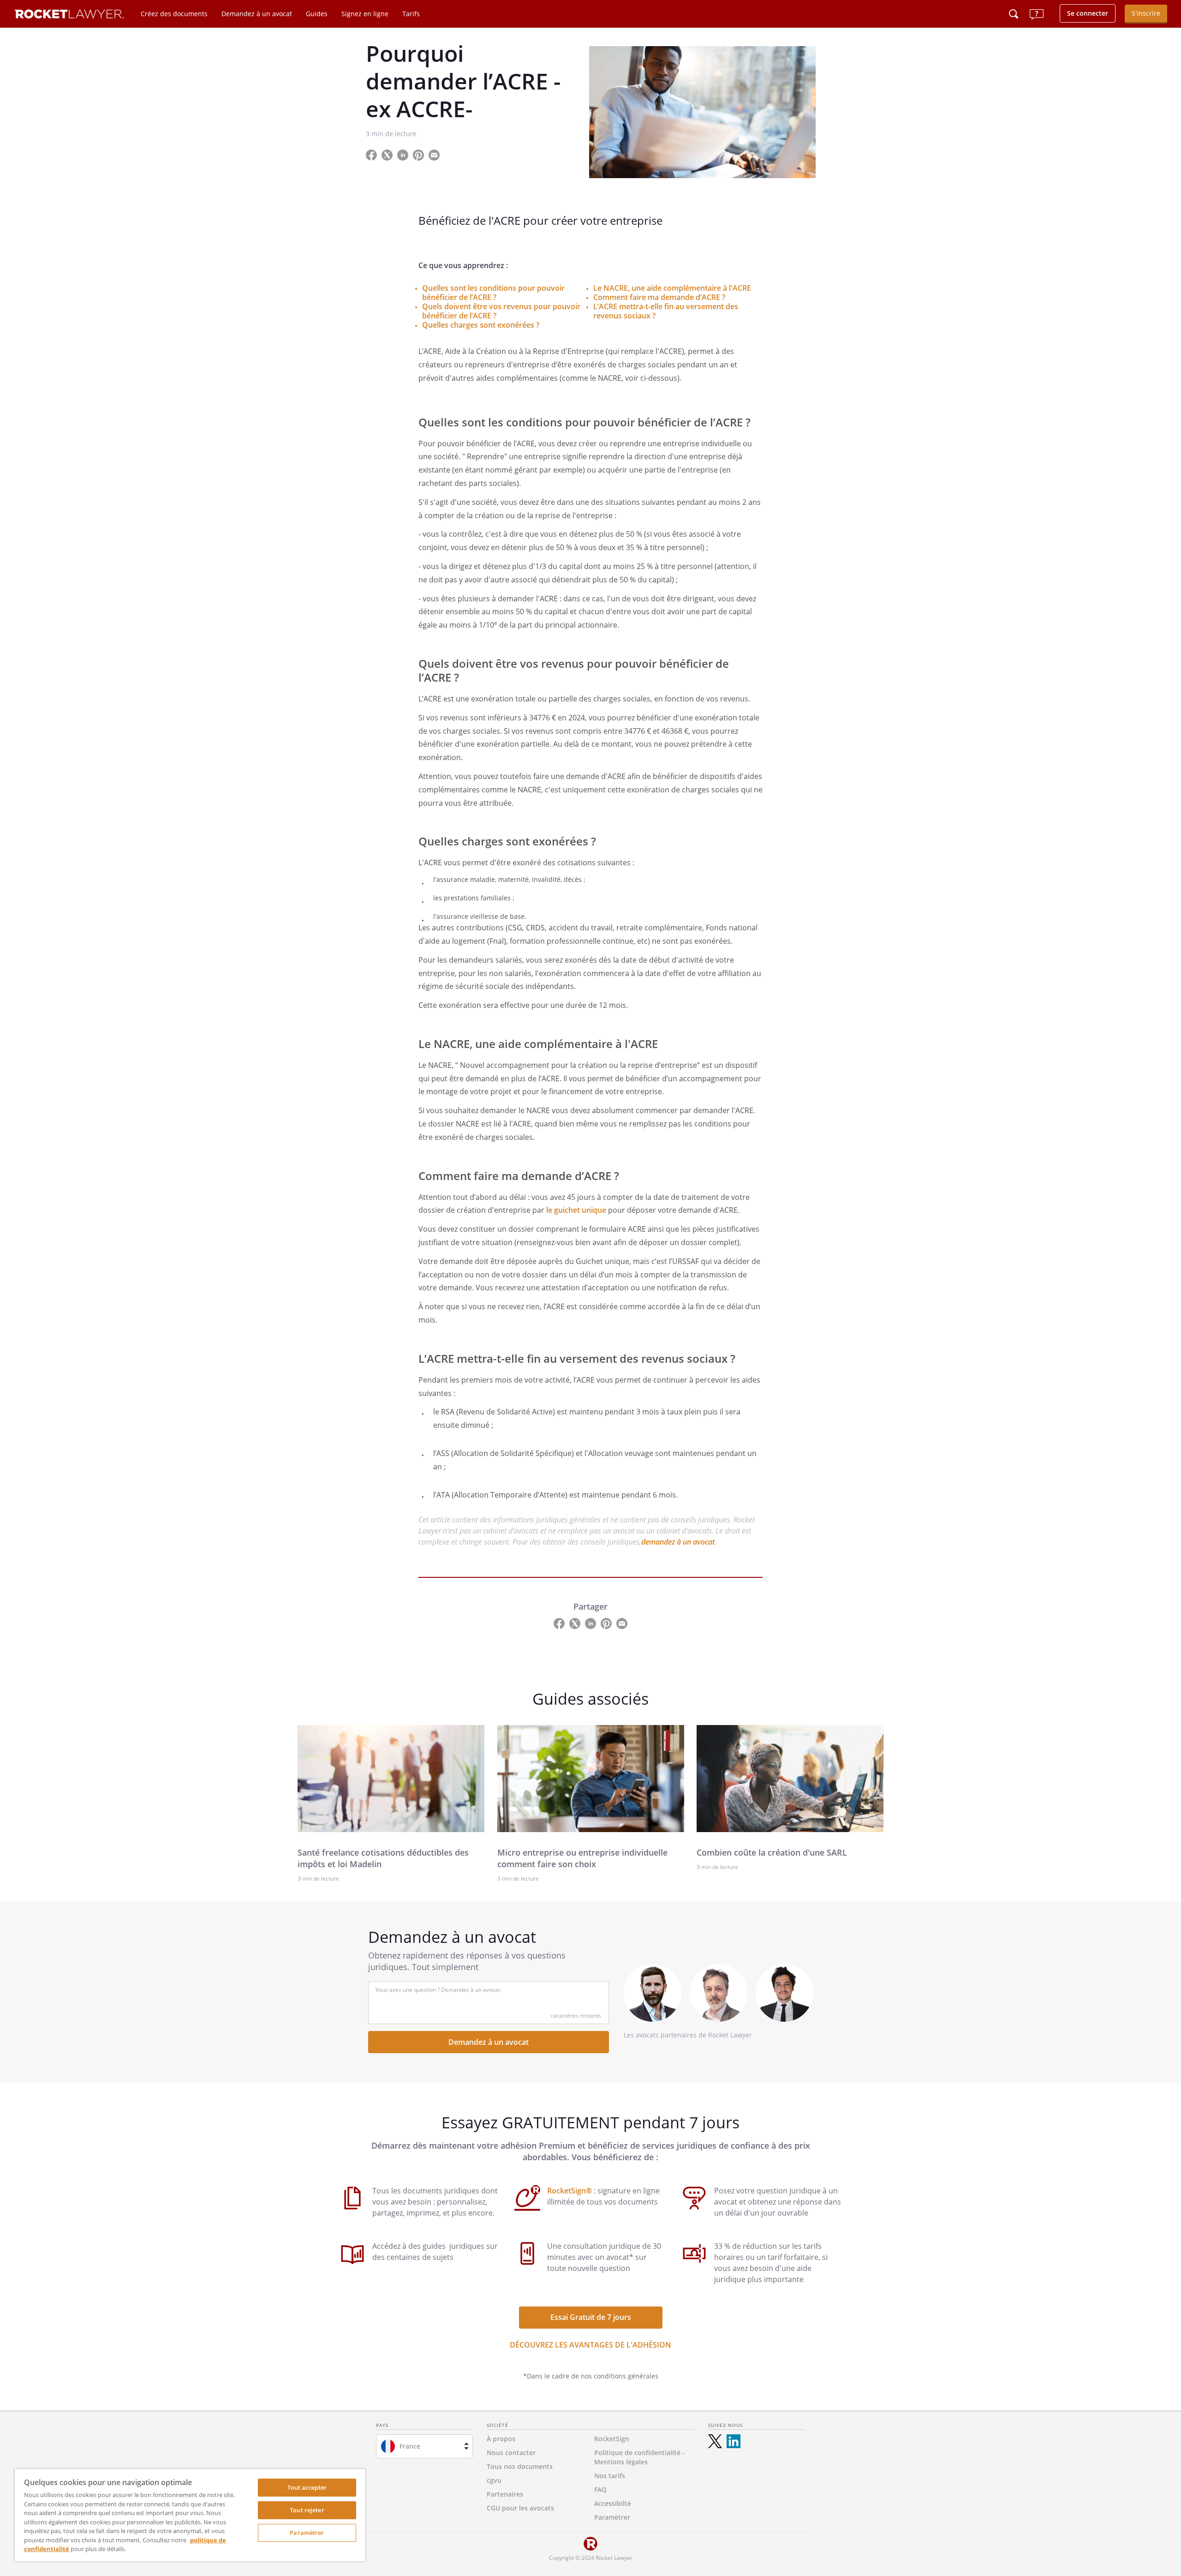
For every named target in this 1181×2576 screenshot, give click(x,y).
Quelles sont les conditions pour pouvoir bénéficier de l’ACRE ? (493, 293)
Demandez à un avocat (257, 14)
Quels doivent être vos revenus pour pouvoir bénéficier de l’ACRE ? (501, 311)
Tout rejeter (307, 2510)
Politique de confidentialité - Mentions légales (639, 2457)
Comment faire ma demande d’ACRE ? (659, 297)
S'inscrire (1146, 13)
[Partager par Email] (438, 154)
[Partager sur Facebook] (372, 154)
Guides (317, 14)
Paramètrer (307, 2533)
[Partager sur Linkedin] (404, 154)
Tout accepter (307, 2487)
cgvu (494, 2480)
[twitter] (715, 2441)
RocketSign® (570, 2191)
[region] (190, 2515)
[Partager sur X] (388, 154)
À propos (501, 2439)
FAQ (600, 2489)
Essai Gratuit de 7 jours (591, 2317)
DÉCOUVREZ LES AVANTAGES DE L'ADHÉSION (590, 2345)
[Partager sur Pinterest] (419, 154)
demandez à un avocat (678, 1542)
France (410, 2446)
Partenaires (505, 2494)
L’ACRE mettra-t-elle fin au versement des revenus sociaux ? (666, 311)
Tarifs (411, 14)
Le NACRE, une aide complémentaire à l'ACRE (672, 288)
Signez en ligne (365, 14)
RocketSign (612, 2439)
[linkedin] (734, 2441)
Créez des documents (174, 14)
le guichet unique (576, 1210)
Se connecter (1088, 13)
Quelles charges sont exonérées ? (481, 325)
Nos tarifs (610, 2476)
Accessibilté (613, 2503)
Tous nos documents (520, 2466)
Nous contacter (511, 2453)
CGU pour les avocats (520, 2508)
